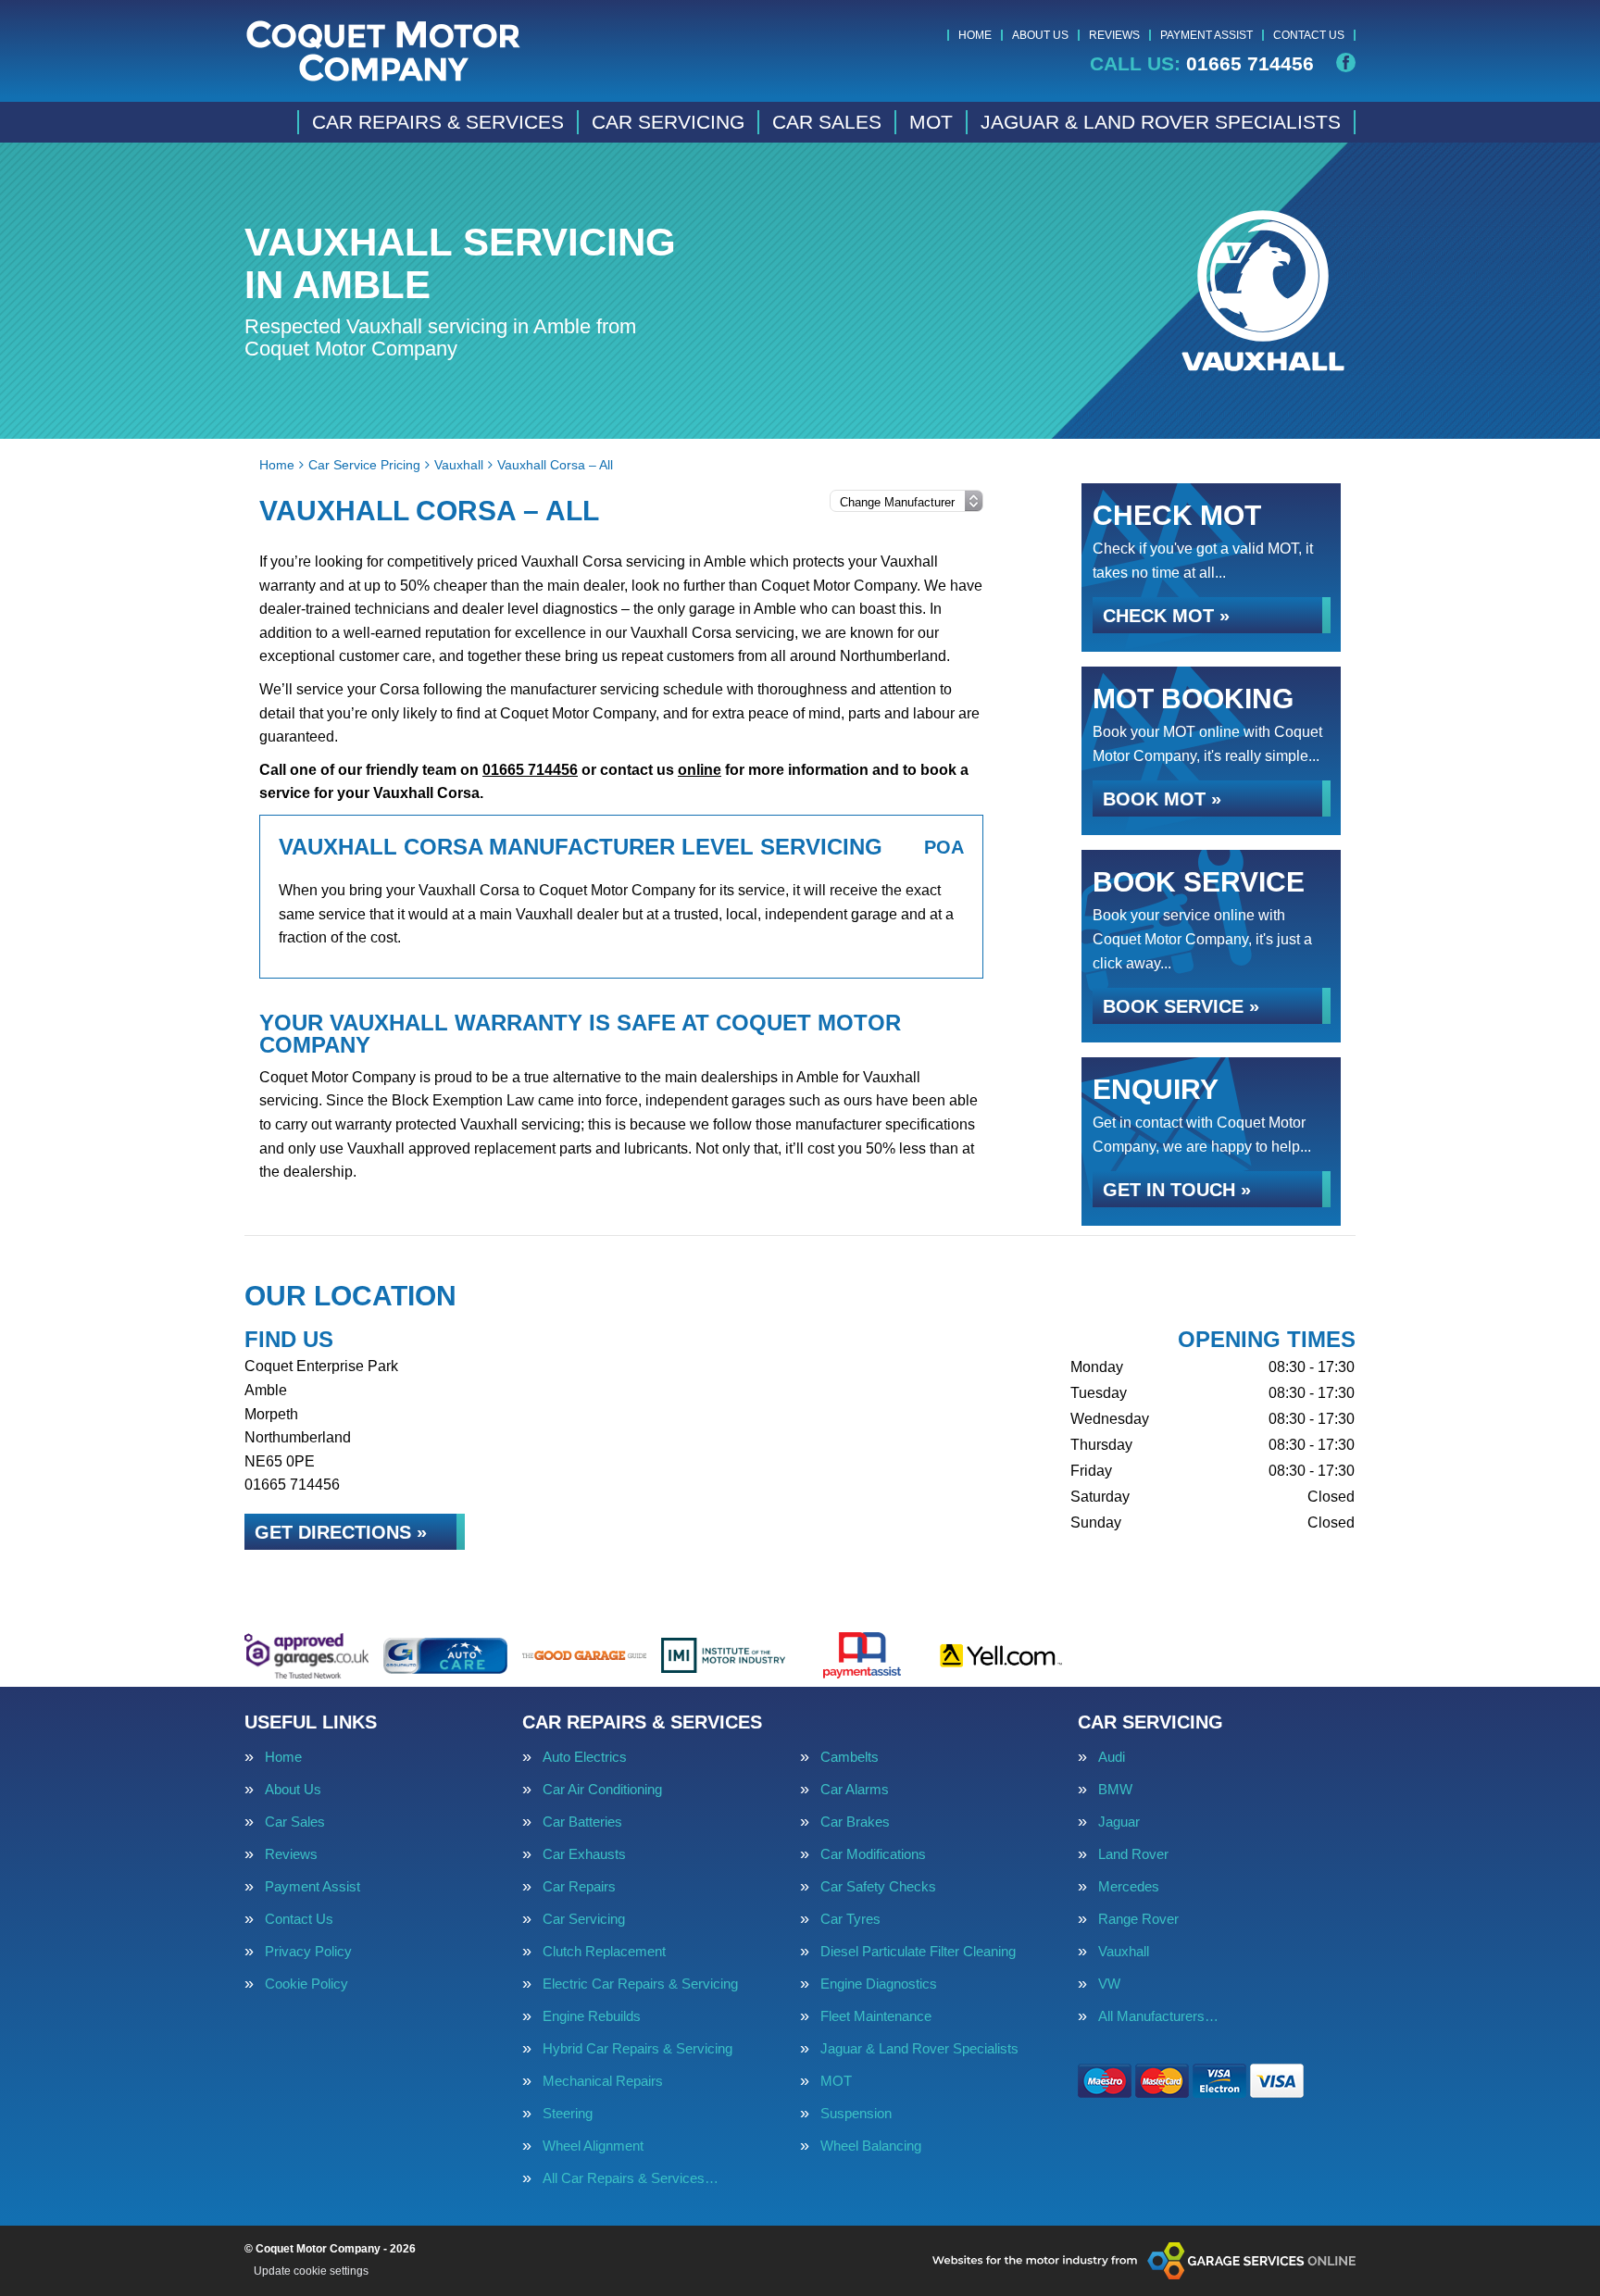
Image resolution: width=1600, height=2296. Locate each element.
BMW (1115, 1789)
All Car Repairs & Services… (631, 2178)
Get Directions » (341, 1532)
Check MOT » (1166, 616)
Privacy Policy (308, 1951)
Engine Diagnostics (879, 1984)
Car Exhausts (584, 1854)
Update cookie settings (311, 2271)
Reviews (1114, 35)
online (700, 770)
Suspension (856, 2113)
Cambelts (850, 1757)
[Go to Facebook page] (1346, 62)
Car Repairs (579, 1886)
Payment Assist (1206, 35)
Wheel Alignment (593, 2146)
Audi (1112, 1757)
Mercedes (1129, 1886)
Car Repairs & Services (438, 122)
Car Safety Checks (878, 1886)
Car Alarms (855, 1789)
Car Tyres (850, 1919)
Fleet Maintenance (876, 2016)
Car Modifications (873, 1854)
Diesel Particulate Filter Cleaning (918, 1951)
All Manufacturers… (1158, 2016)
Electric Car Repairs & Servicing (640, 1984)
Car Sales (827, 122)
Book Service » (1181, 1006)
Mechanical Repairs (603, 2081)
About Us (1040, 35)
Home (975, 35)
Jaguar (1119, 1822)
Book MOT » (1162, 799)
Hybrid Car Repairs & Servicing (637, 2048)
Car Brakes (855, 1822)
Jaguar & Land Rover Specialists (1161, 122)
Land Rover (1133, 1854)
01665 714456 (1202, 63)
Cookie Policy (306, 1984)
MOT (931, 122)
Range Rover (1138, 1919)
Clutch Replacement (604, 1951)
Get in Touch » (1177, 1190)
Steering (568, 2113)
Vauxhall (1124, 1951)
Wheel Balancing (871, 2146)
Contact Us (1309, 35)
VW (1109, 1984)
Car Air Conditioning (602, 1789)
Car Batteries (582, 1822)
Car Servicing (668, 122)
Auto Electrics (585, 1757)
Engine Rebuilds (592, 2016)
